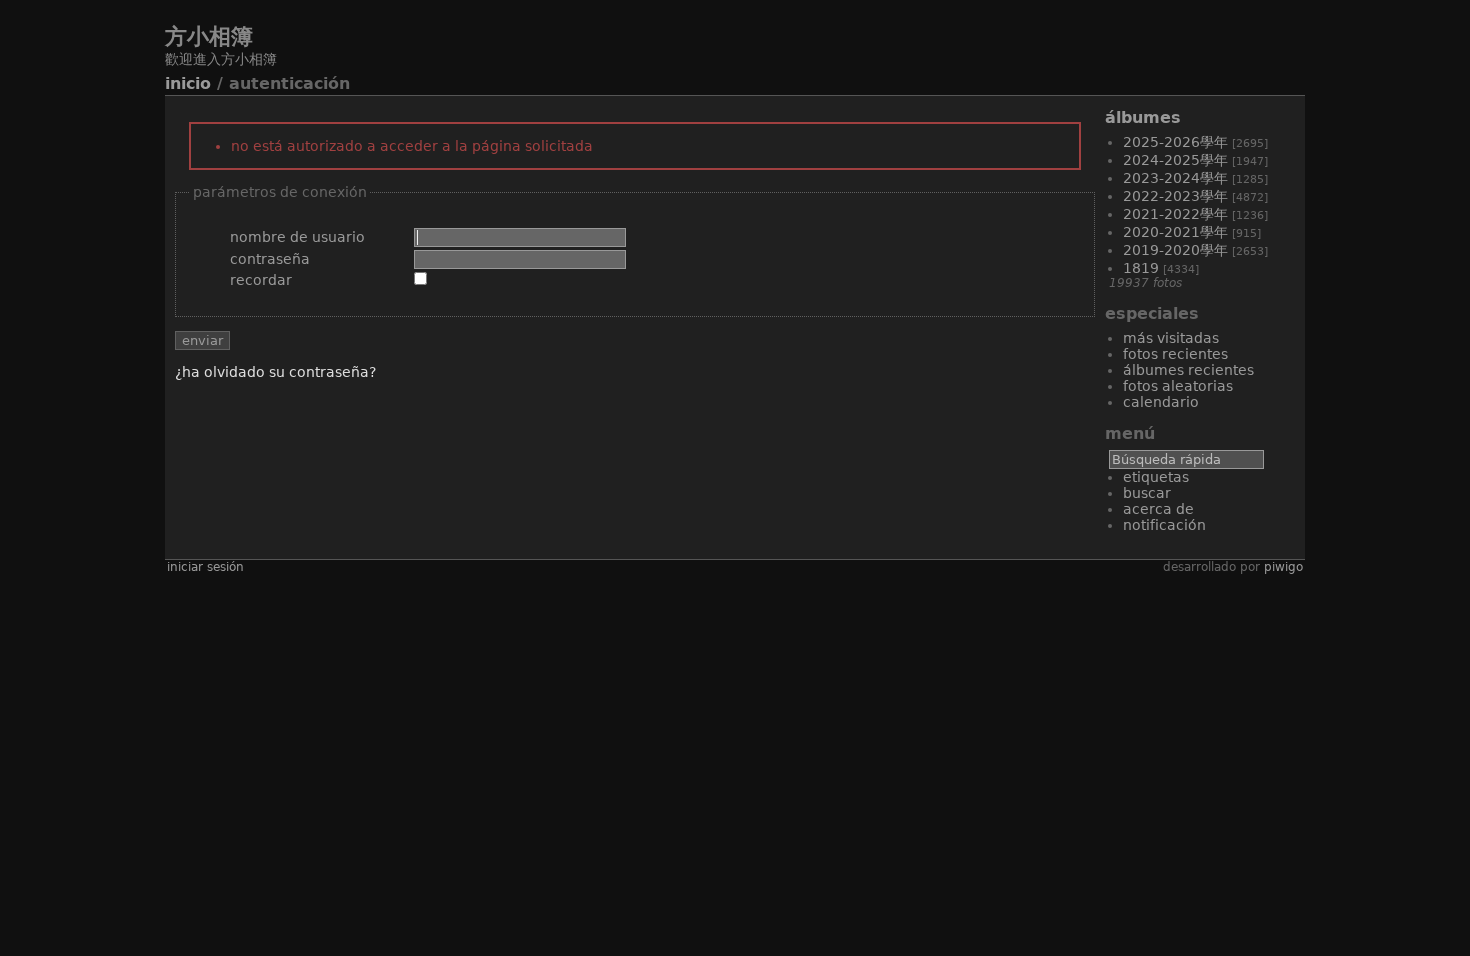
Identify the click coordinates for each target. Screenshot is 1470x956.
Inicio (188, 83)
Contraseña (270, 259)
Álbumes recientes (1188, 370)
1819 (1141, 268)
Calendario (1161, 402)
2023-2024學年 (1175, 178)
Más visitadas (1171, 338)
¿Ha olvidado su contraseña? (275, 372)
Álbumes (1143, 117)
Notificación (1164, 525)
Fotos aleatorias (1178, 386)
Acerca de (1158, 509)
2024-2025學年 (1175, 160)
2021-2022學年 (1175, 214)
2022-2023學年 (1175, 196)
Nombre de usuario (297, 237)
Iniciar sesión (205, 567)
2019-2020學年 (1175, 250)
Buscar (1147, 493)
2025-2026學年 (1175, 142)
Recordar (261, 280)
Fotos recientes (1175, 354)
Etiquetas (1156, 477)
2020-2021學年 (1175, 232)
